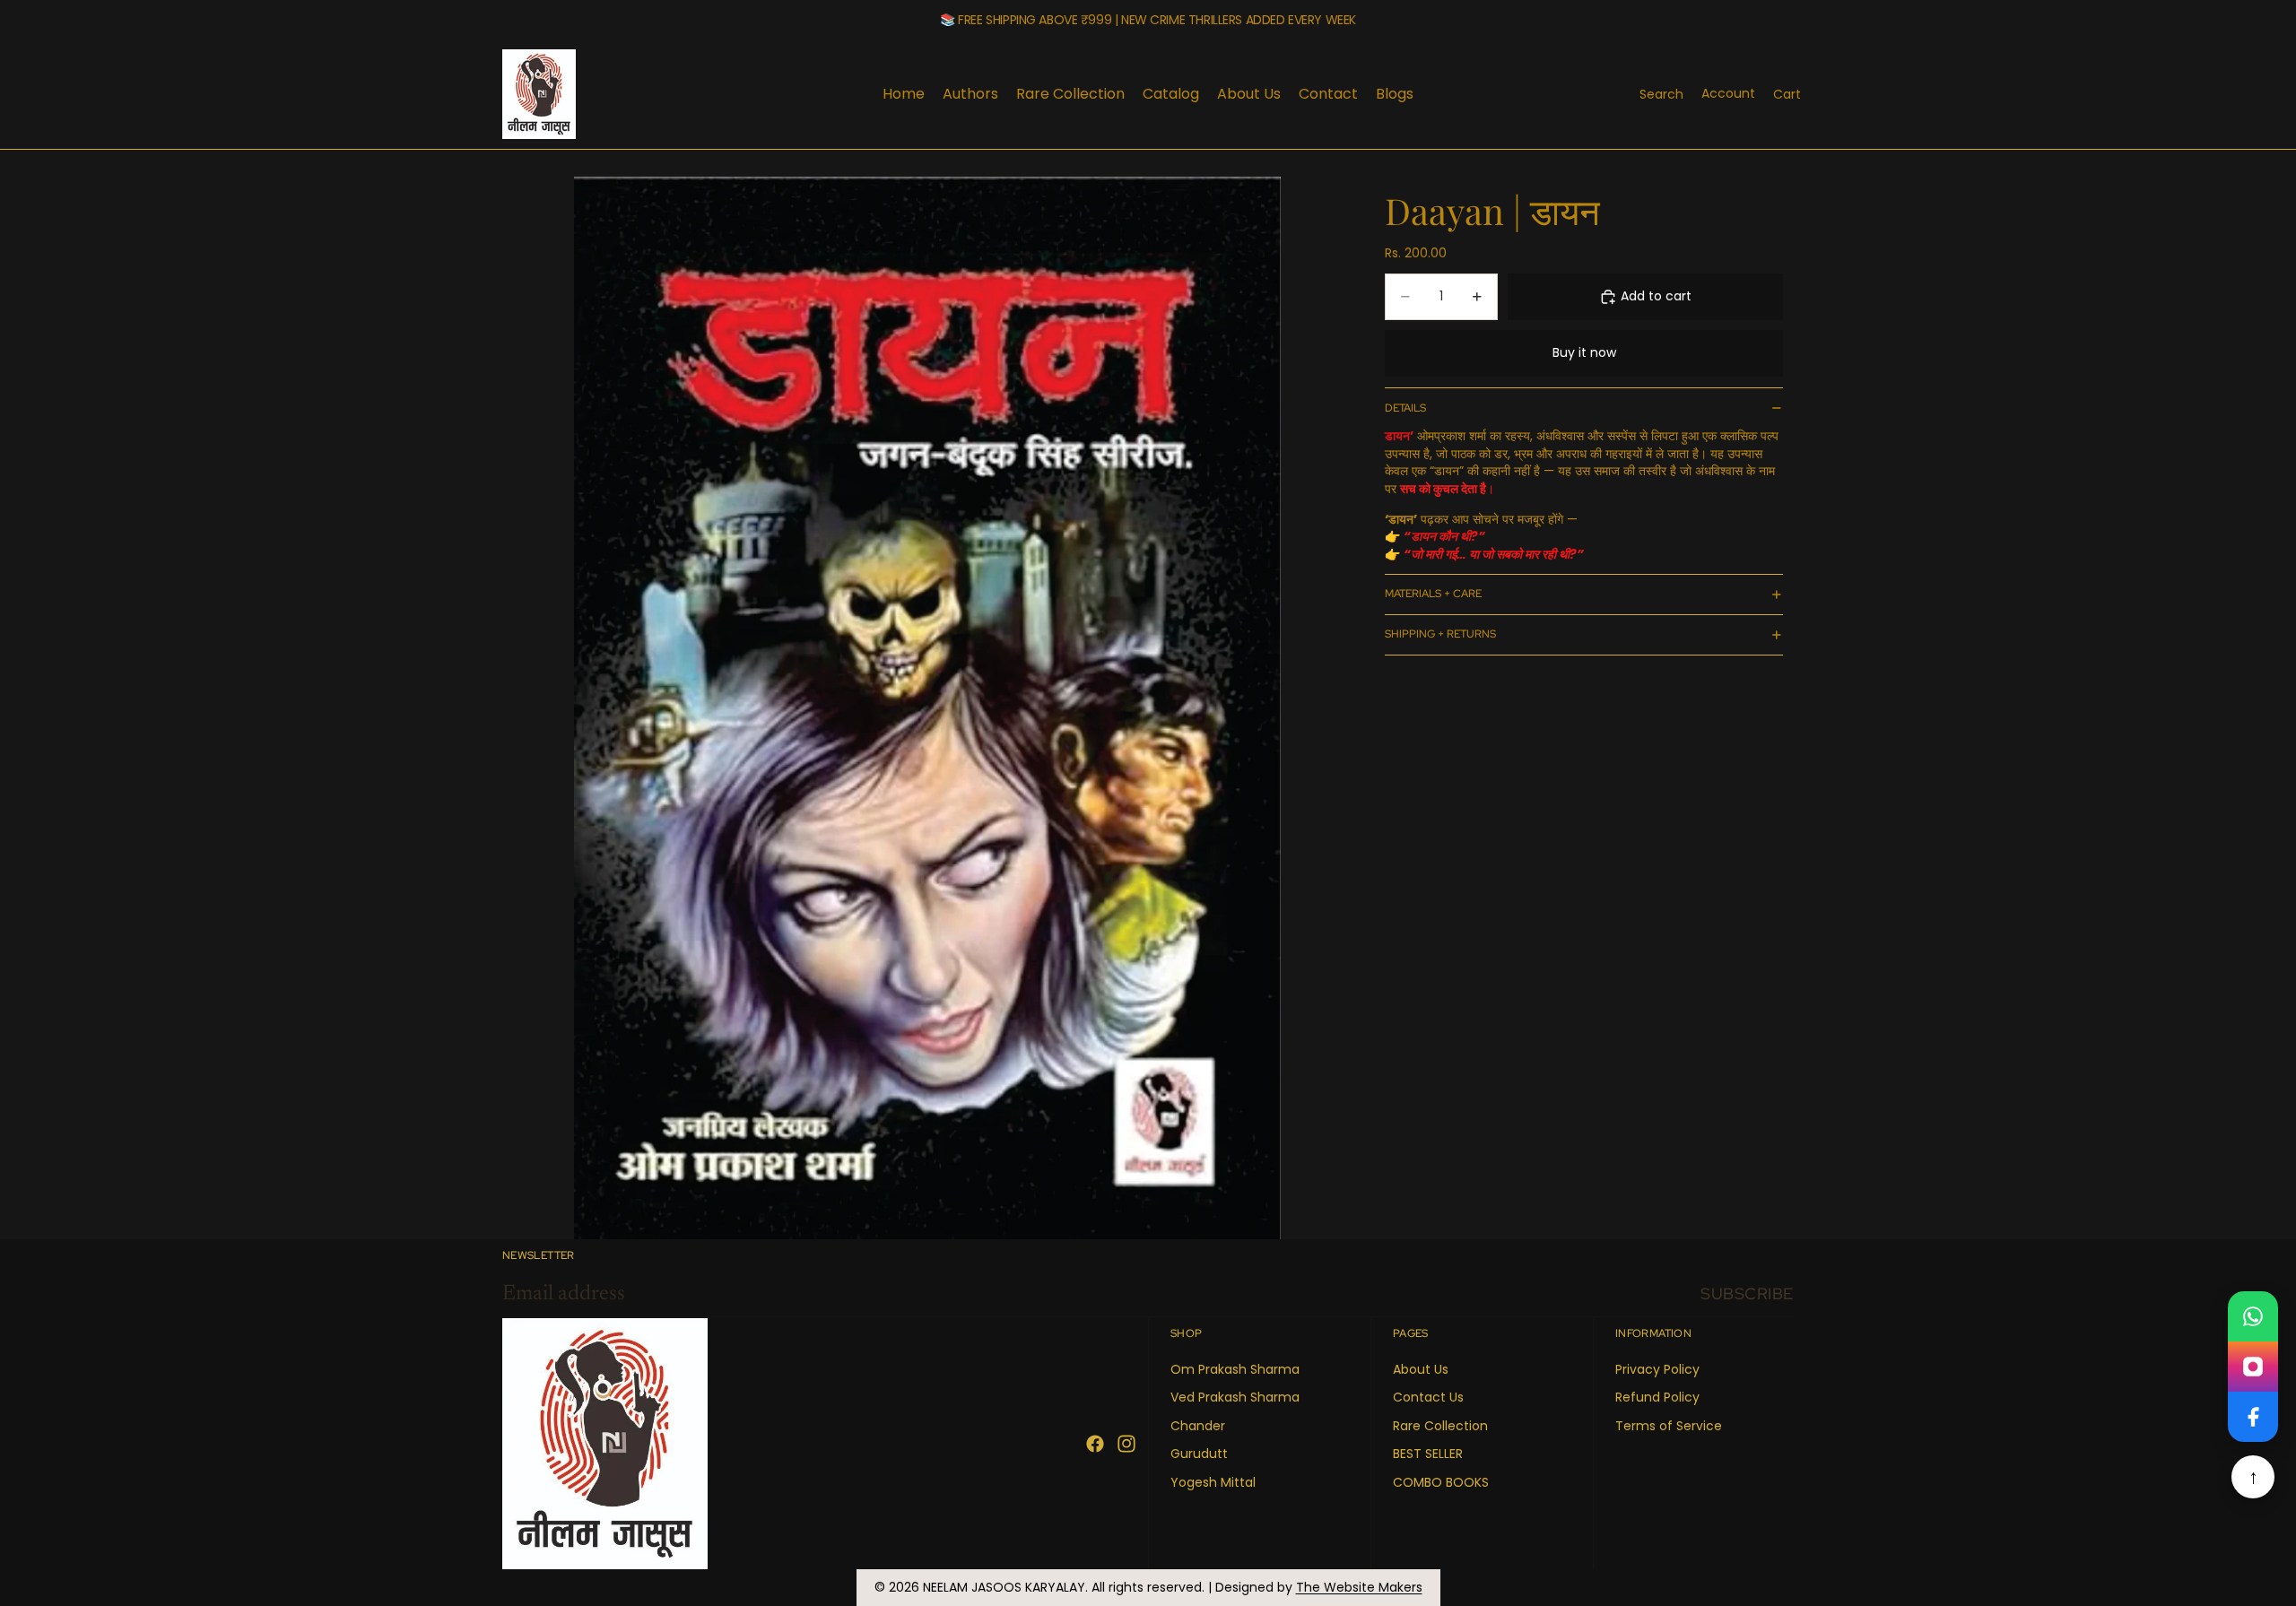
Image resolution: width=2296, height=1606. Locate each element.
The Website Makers (1359, 1587)
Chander (1198, 1426)
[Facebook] (1095, 1444)
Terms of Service (1669, 1426)
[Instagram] (1126, 1444)
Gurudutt (1199, 1454)
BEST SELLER (1428, 1454)
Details (1405, 408)
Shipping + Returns (1440, 634)
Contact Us (1428, 1397)
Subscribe (1747, 1293)
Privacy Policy (1657, 1369)
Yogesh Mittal (1213, 1482)
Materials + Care (1433, 594)
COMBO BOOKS (1441, 1482)
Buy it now (1584, 352)
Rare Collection (1440, 1426)
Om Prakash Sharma (1235, 1369)
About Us (1421, 1369)
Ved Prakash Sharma (1235, 1397)
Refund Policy (1657, 1397)
